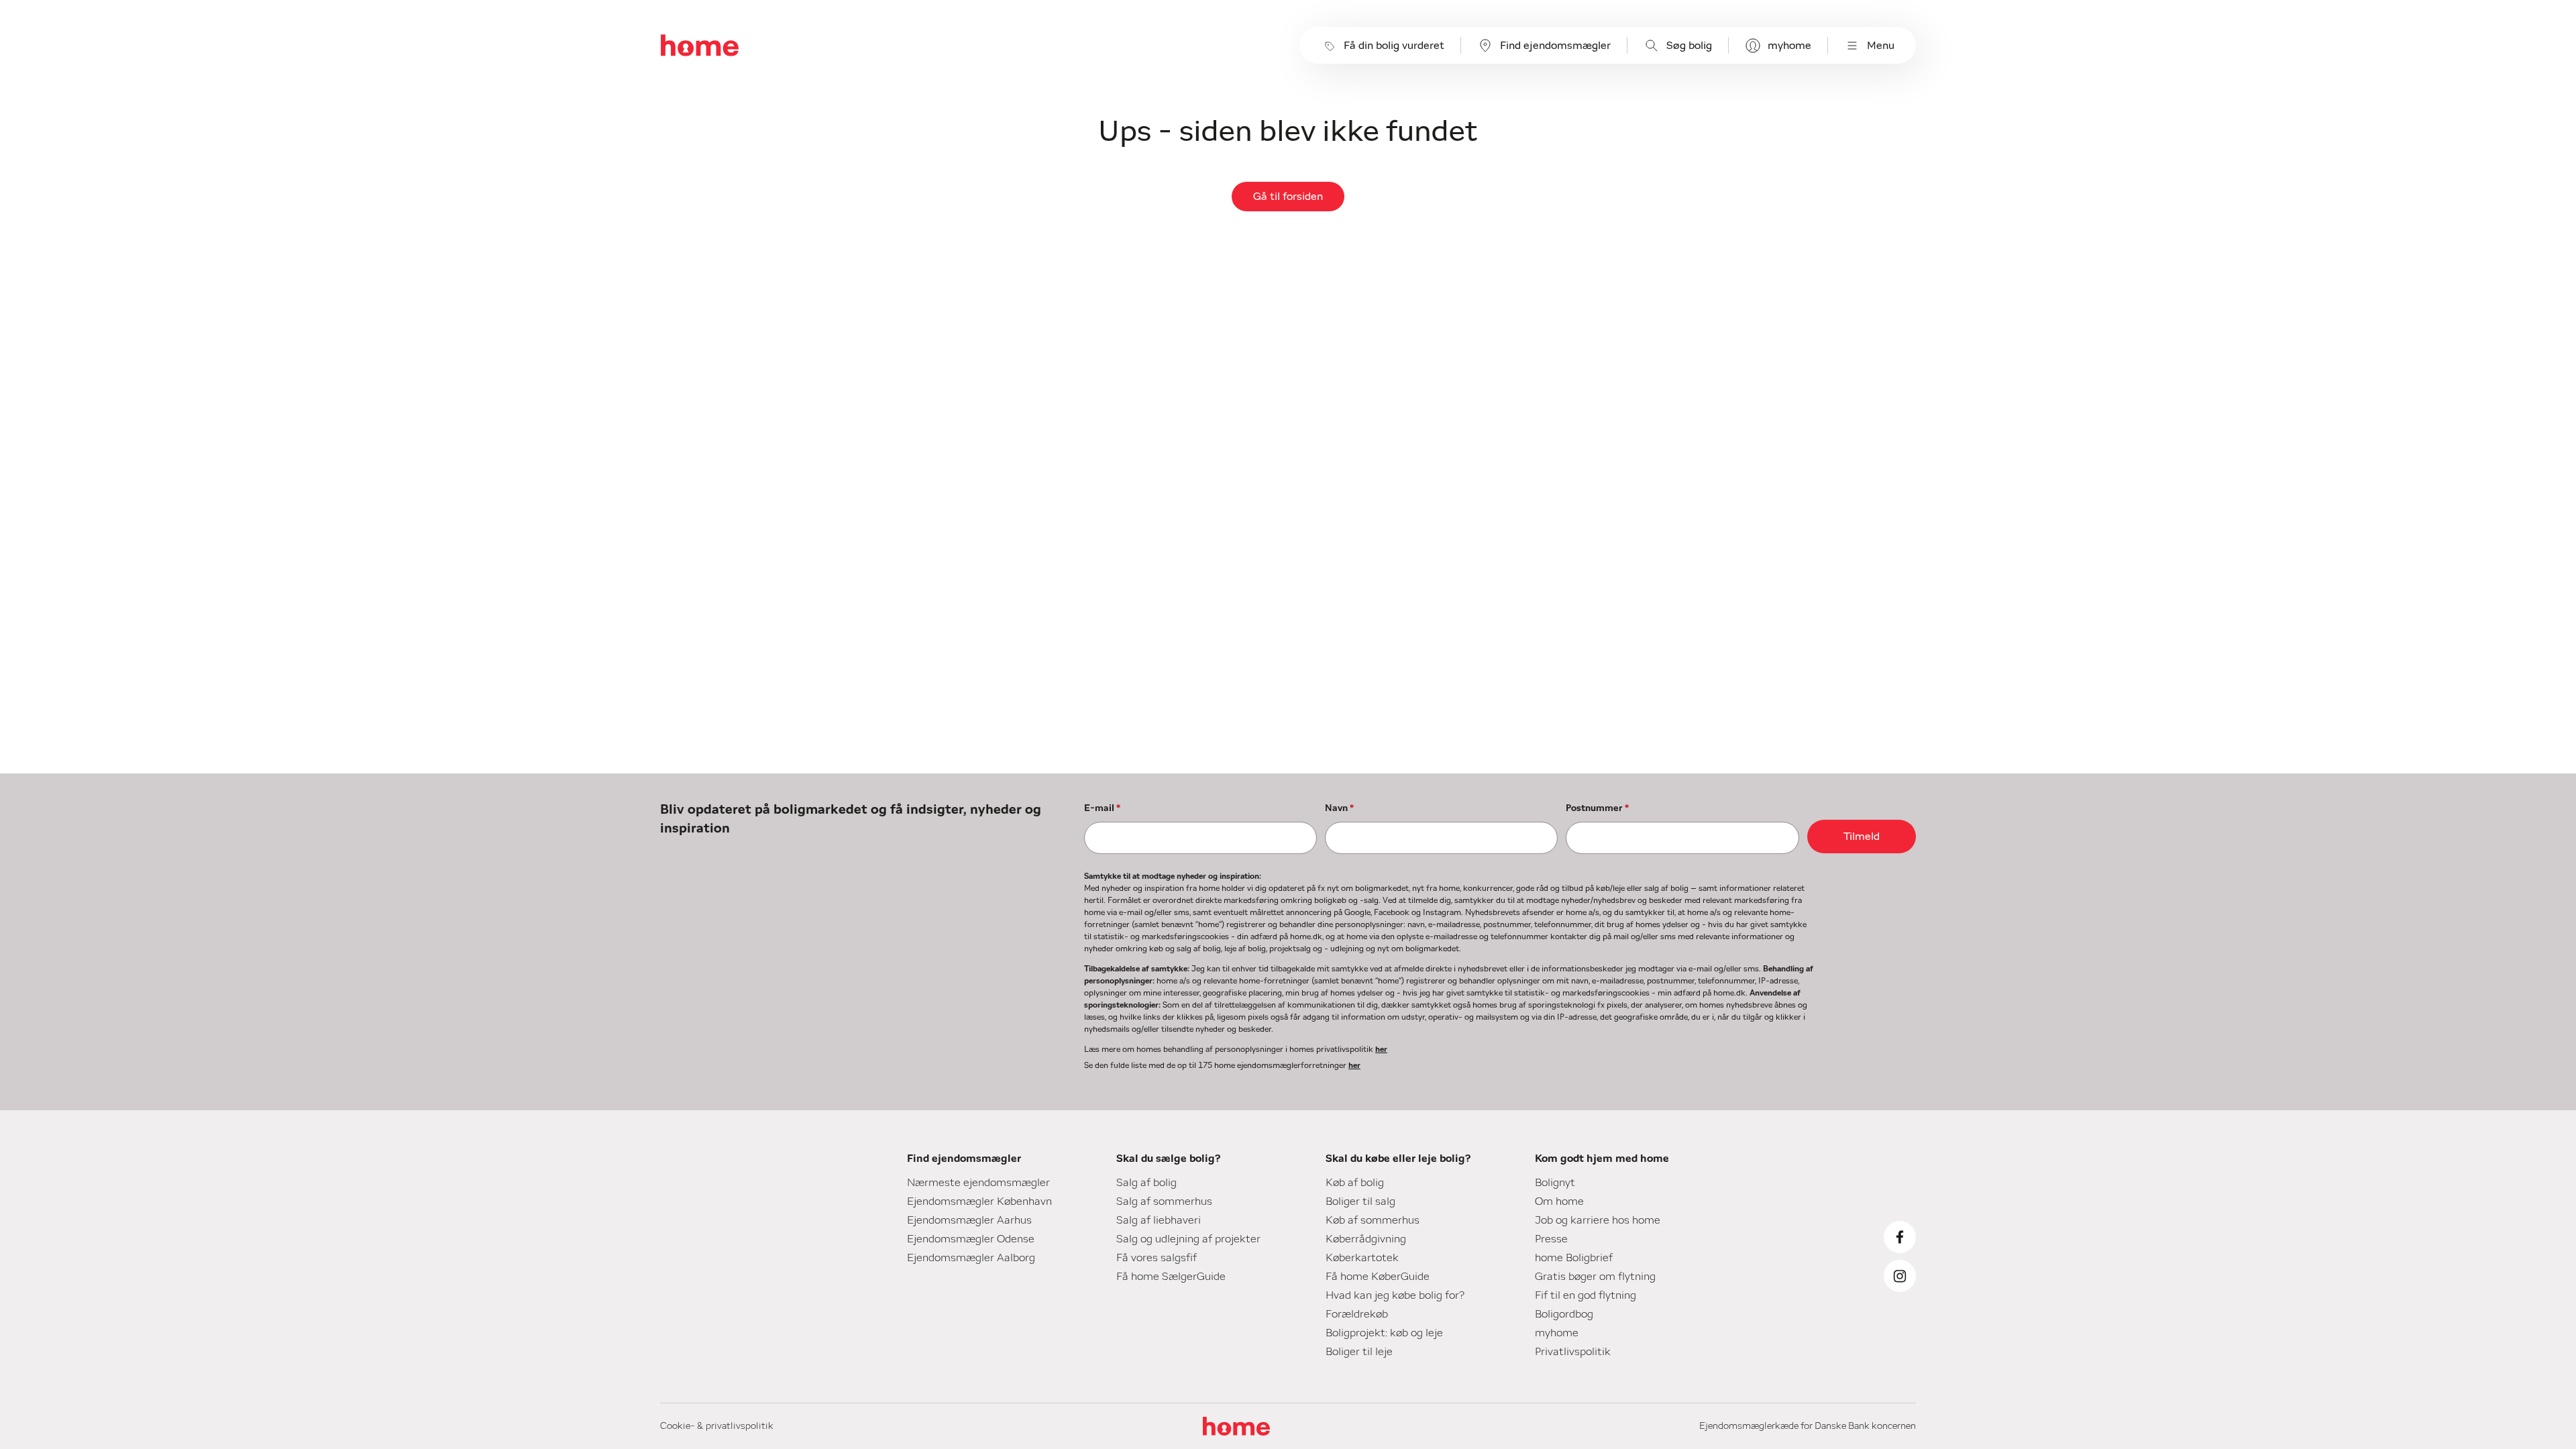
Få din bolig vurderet (1394, 46)
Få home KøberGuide (1378, 1277)
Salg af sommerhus (1164, 1201)
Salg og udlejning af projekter (1188, 1239)
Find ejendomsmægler (1555, 46)
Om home (1559, 1201)
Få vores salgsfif (1157, 1258)
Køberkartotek (1362, 1258)
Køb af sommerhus (1373, 1220)
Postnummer (1597, 808)
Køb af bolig (1355, 1183)
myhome (1789, 46)
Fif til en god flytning (1586, 1295)
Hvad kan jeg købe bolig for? (1395, 1295)
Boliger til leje (1359, 1352)
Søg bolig (1689, 46)
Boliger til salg (1360, 1201)
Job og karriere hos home (1598, 1220)
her (1381, 1049)
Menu (1881, 46)
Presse (1551, 1239)
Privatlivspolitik (1573, 1352)
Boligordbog (1564, 1314)
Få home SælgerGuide (1171, 1277)
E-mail (1102, 808)
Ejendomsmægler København (979, 1201)
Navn (1339, 808)
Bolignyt (1555, 1183)
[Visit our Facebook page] (1900, 1237)
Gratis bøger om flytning (1595, 1277)
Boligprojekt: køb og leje (1384, 1333)
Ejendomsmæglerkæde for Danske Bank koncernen (1808, 1426)
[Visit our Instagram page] (1900, 1276)
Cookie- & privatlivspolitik (717, 1426)
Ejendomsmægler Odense (971, 1239)
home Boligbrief (1574, 1258)
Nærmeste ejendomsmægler (978, 1183)
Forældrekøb (1357, 1314)
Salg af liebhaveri (1159, 1220)
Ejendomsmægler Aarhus (969, 1220)
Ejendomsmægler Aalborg (971, 1258)
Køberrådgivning (1366, 1239)
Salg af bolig (1146, 1183)
